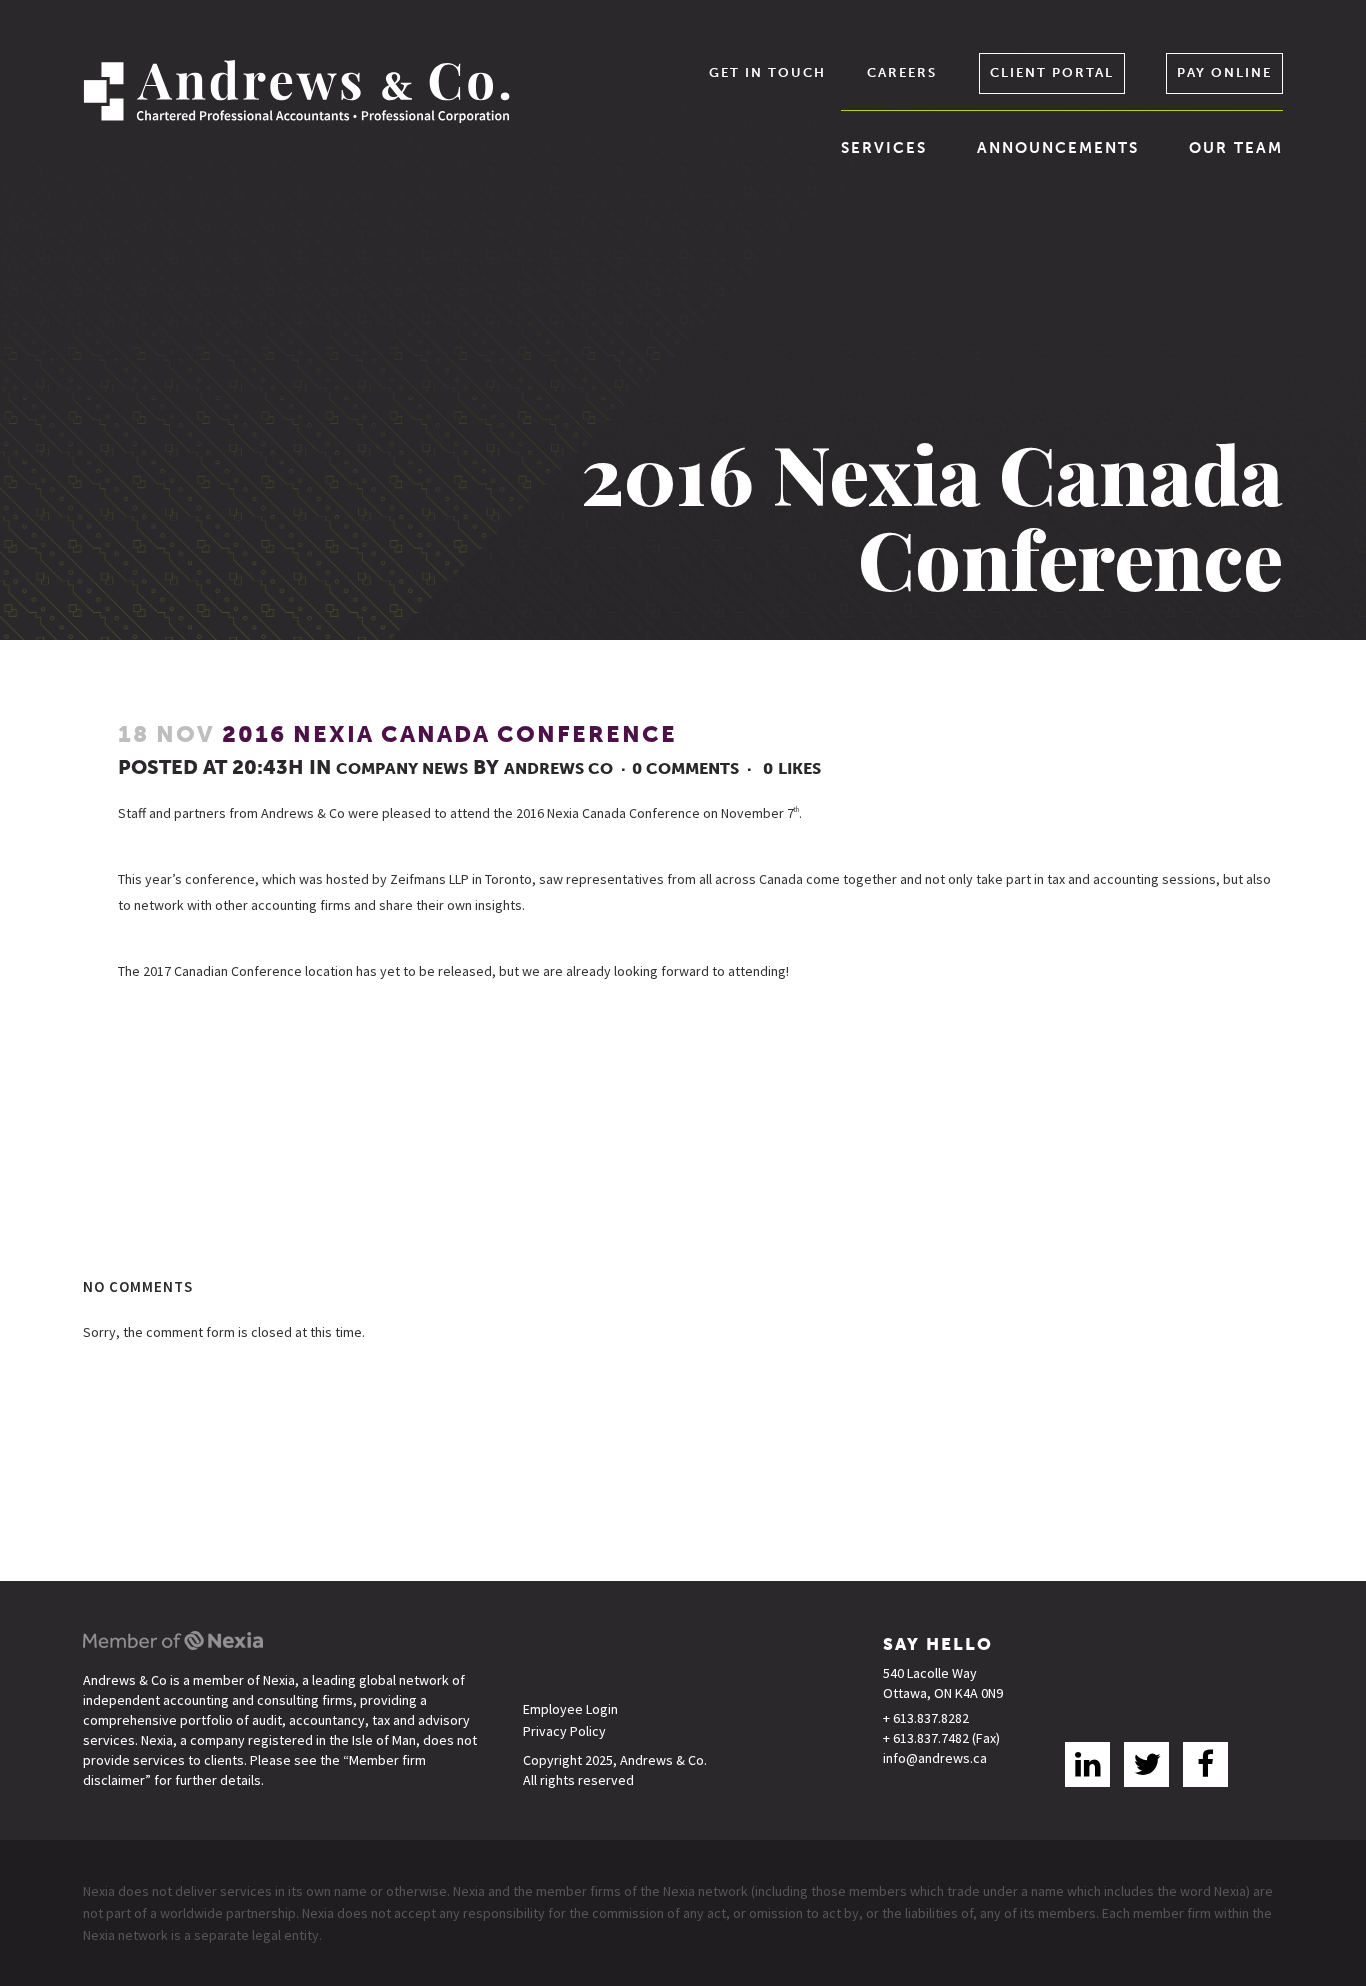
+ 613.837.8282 (926, 1718)
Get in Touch (767, 72)
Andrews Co (558, 768)
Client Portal (1052, 72)
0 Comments (685, 768)
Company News (402, 768)
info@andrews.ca (935, 1758)
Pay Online (1224, 72)
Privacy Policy (564, 1731)
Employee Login (570, 1709)
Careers (902, 72)
